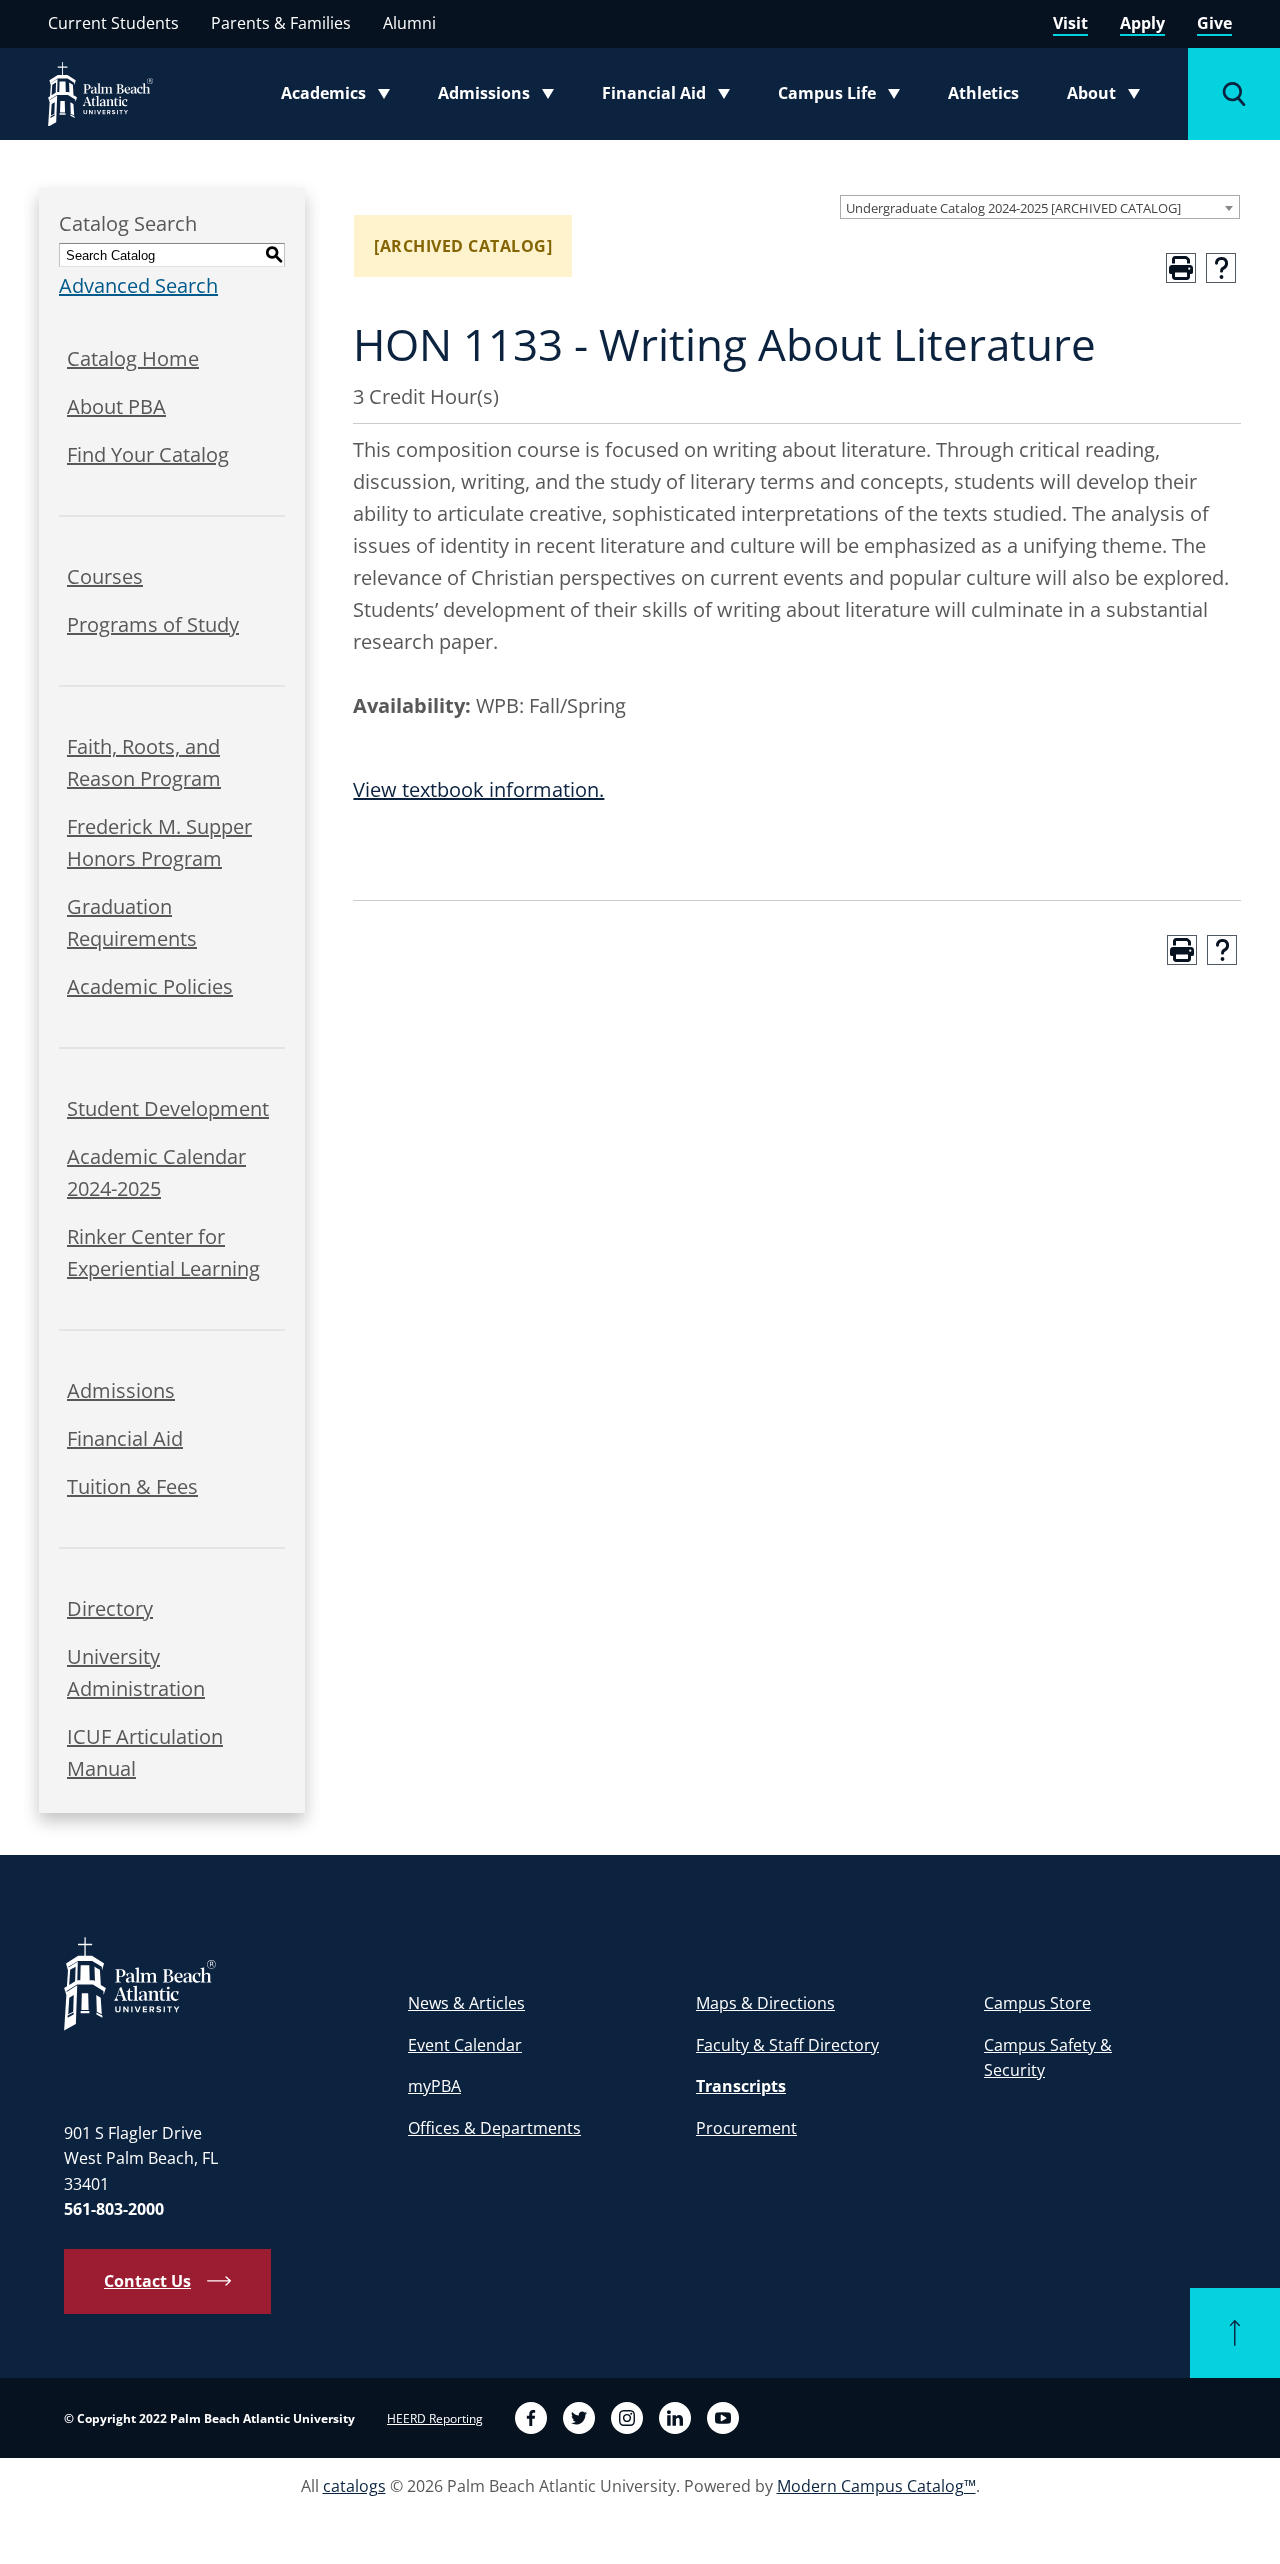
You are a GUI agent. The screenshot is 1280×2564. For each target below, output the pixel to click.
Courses (105, 576)
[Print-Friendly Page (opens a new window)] (1181, 268)
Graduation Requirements (132, 922)
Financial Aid (667, 97)
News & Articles (466, 2003)
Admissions (502, 97)
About (1109, 97)
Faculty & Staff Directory (787, 2045)
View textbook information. (478, 789)
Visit (1070, 23)
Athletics (983, 93)
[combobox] (1040, 207)
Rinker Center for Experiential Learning (163, 1252)
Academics (341, 97)
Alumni (409, 23)
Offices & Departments (494, 2128)
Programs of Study (153, 624)
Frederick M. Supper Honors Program (159, 842)
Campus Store (1037, 2003)
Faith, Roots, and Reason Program (144, 762)
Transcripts (741, 2086)
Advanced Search (138, 285)
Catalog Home (133, 358)
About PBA (116, 406)
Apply (1142, 23)
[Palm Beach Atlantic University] (140, 1983)
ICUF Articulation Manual (145, 1752)
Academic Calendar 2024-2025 (156, 1172)
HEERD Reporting (435, 2418)
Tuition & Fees (132, 1486)
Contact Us (147, 2281)
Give (1214, 23)
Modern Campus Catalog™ (876, 2486)
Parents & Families (281, 23)
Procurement (746, 2128)
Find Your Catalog (148, 454)
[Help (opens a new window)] (1221, 268)
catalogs (354, 2486)
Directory (110, 1608)
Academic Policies (150, 986)
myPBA (434, 2086)
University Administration (136, 1672)
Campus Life (843, 97)
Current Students (113, 23)
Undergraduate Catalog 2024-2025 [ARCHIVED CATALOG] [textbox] (1013, 208)
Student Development (168, 1108)
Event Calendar (465, 2045)
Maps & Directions (765, 2003)
